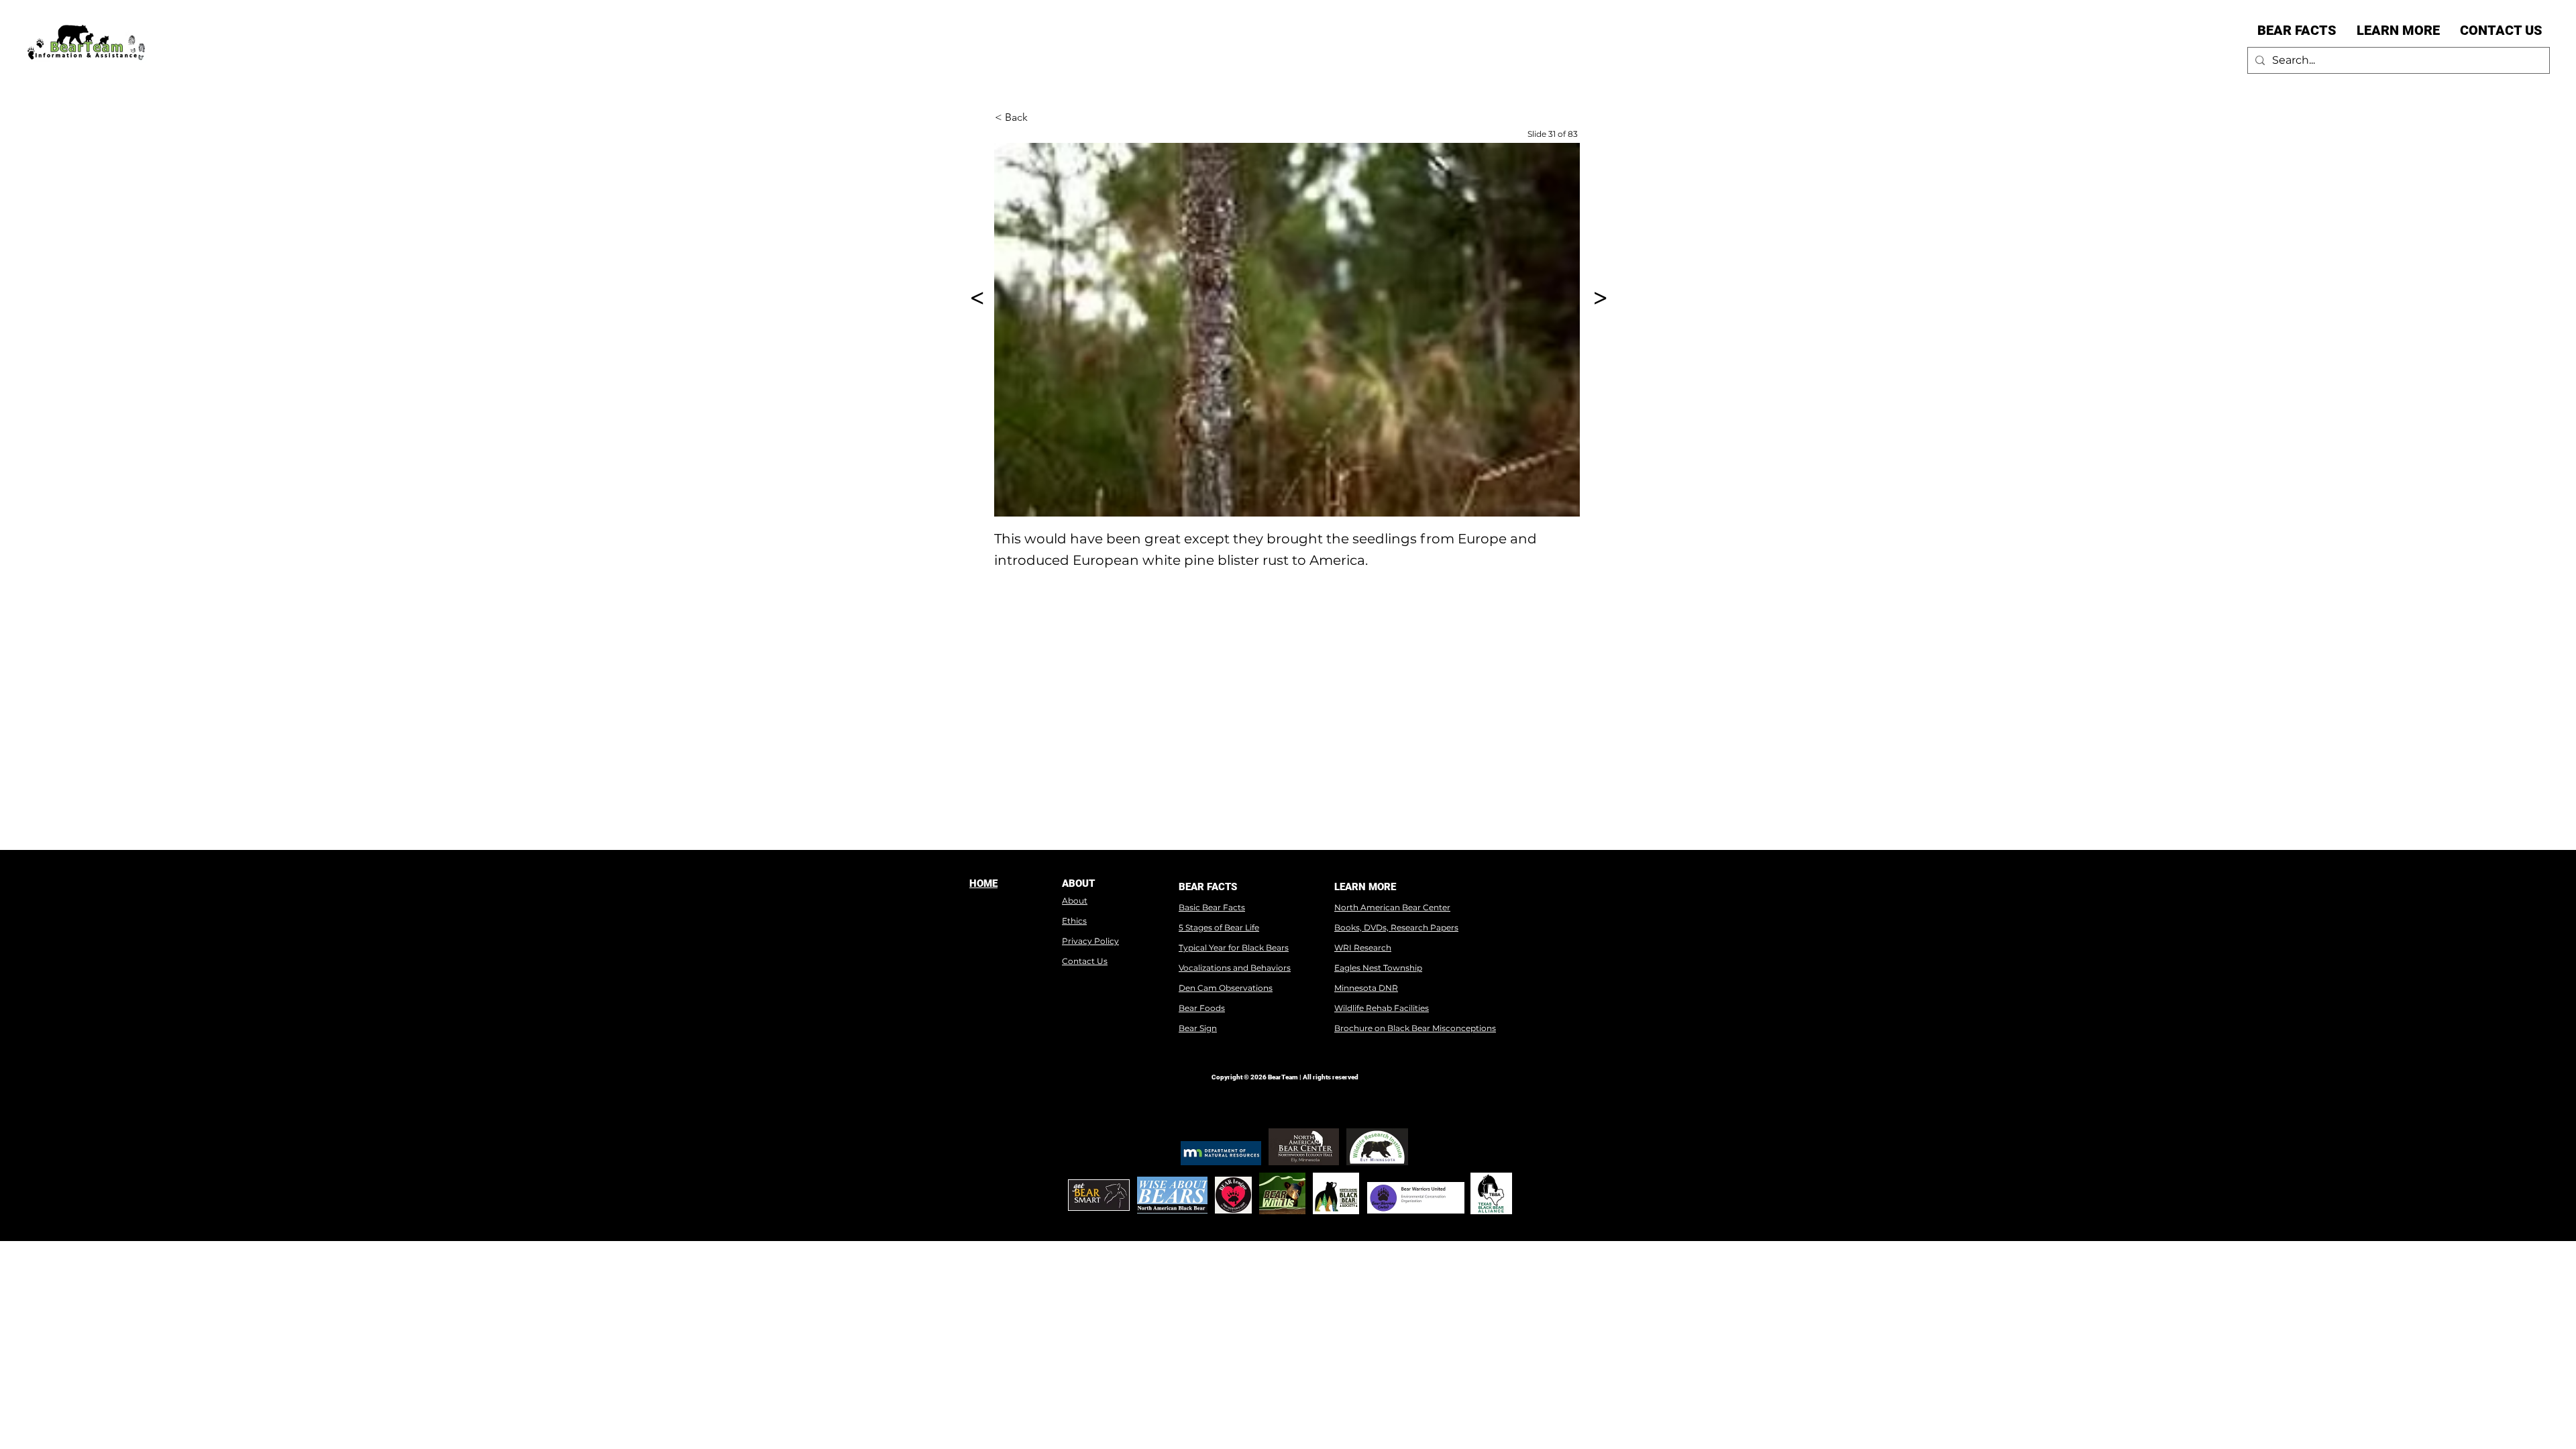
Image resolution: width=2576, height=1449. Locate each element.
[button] (2297, 30)
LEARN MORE (1365, 887)
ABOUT (1078, 883)
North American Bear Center (1392, 907)
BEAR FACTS (1208, 887)
